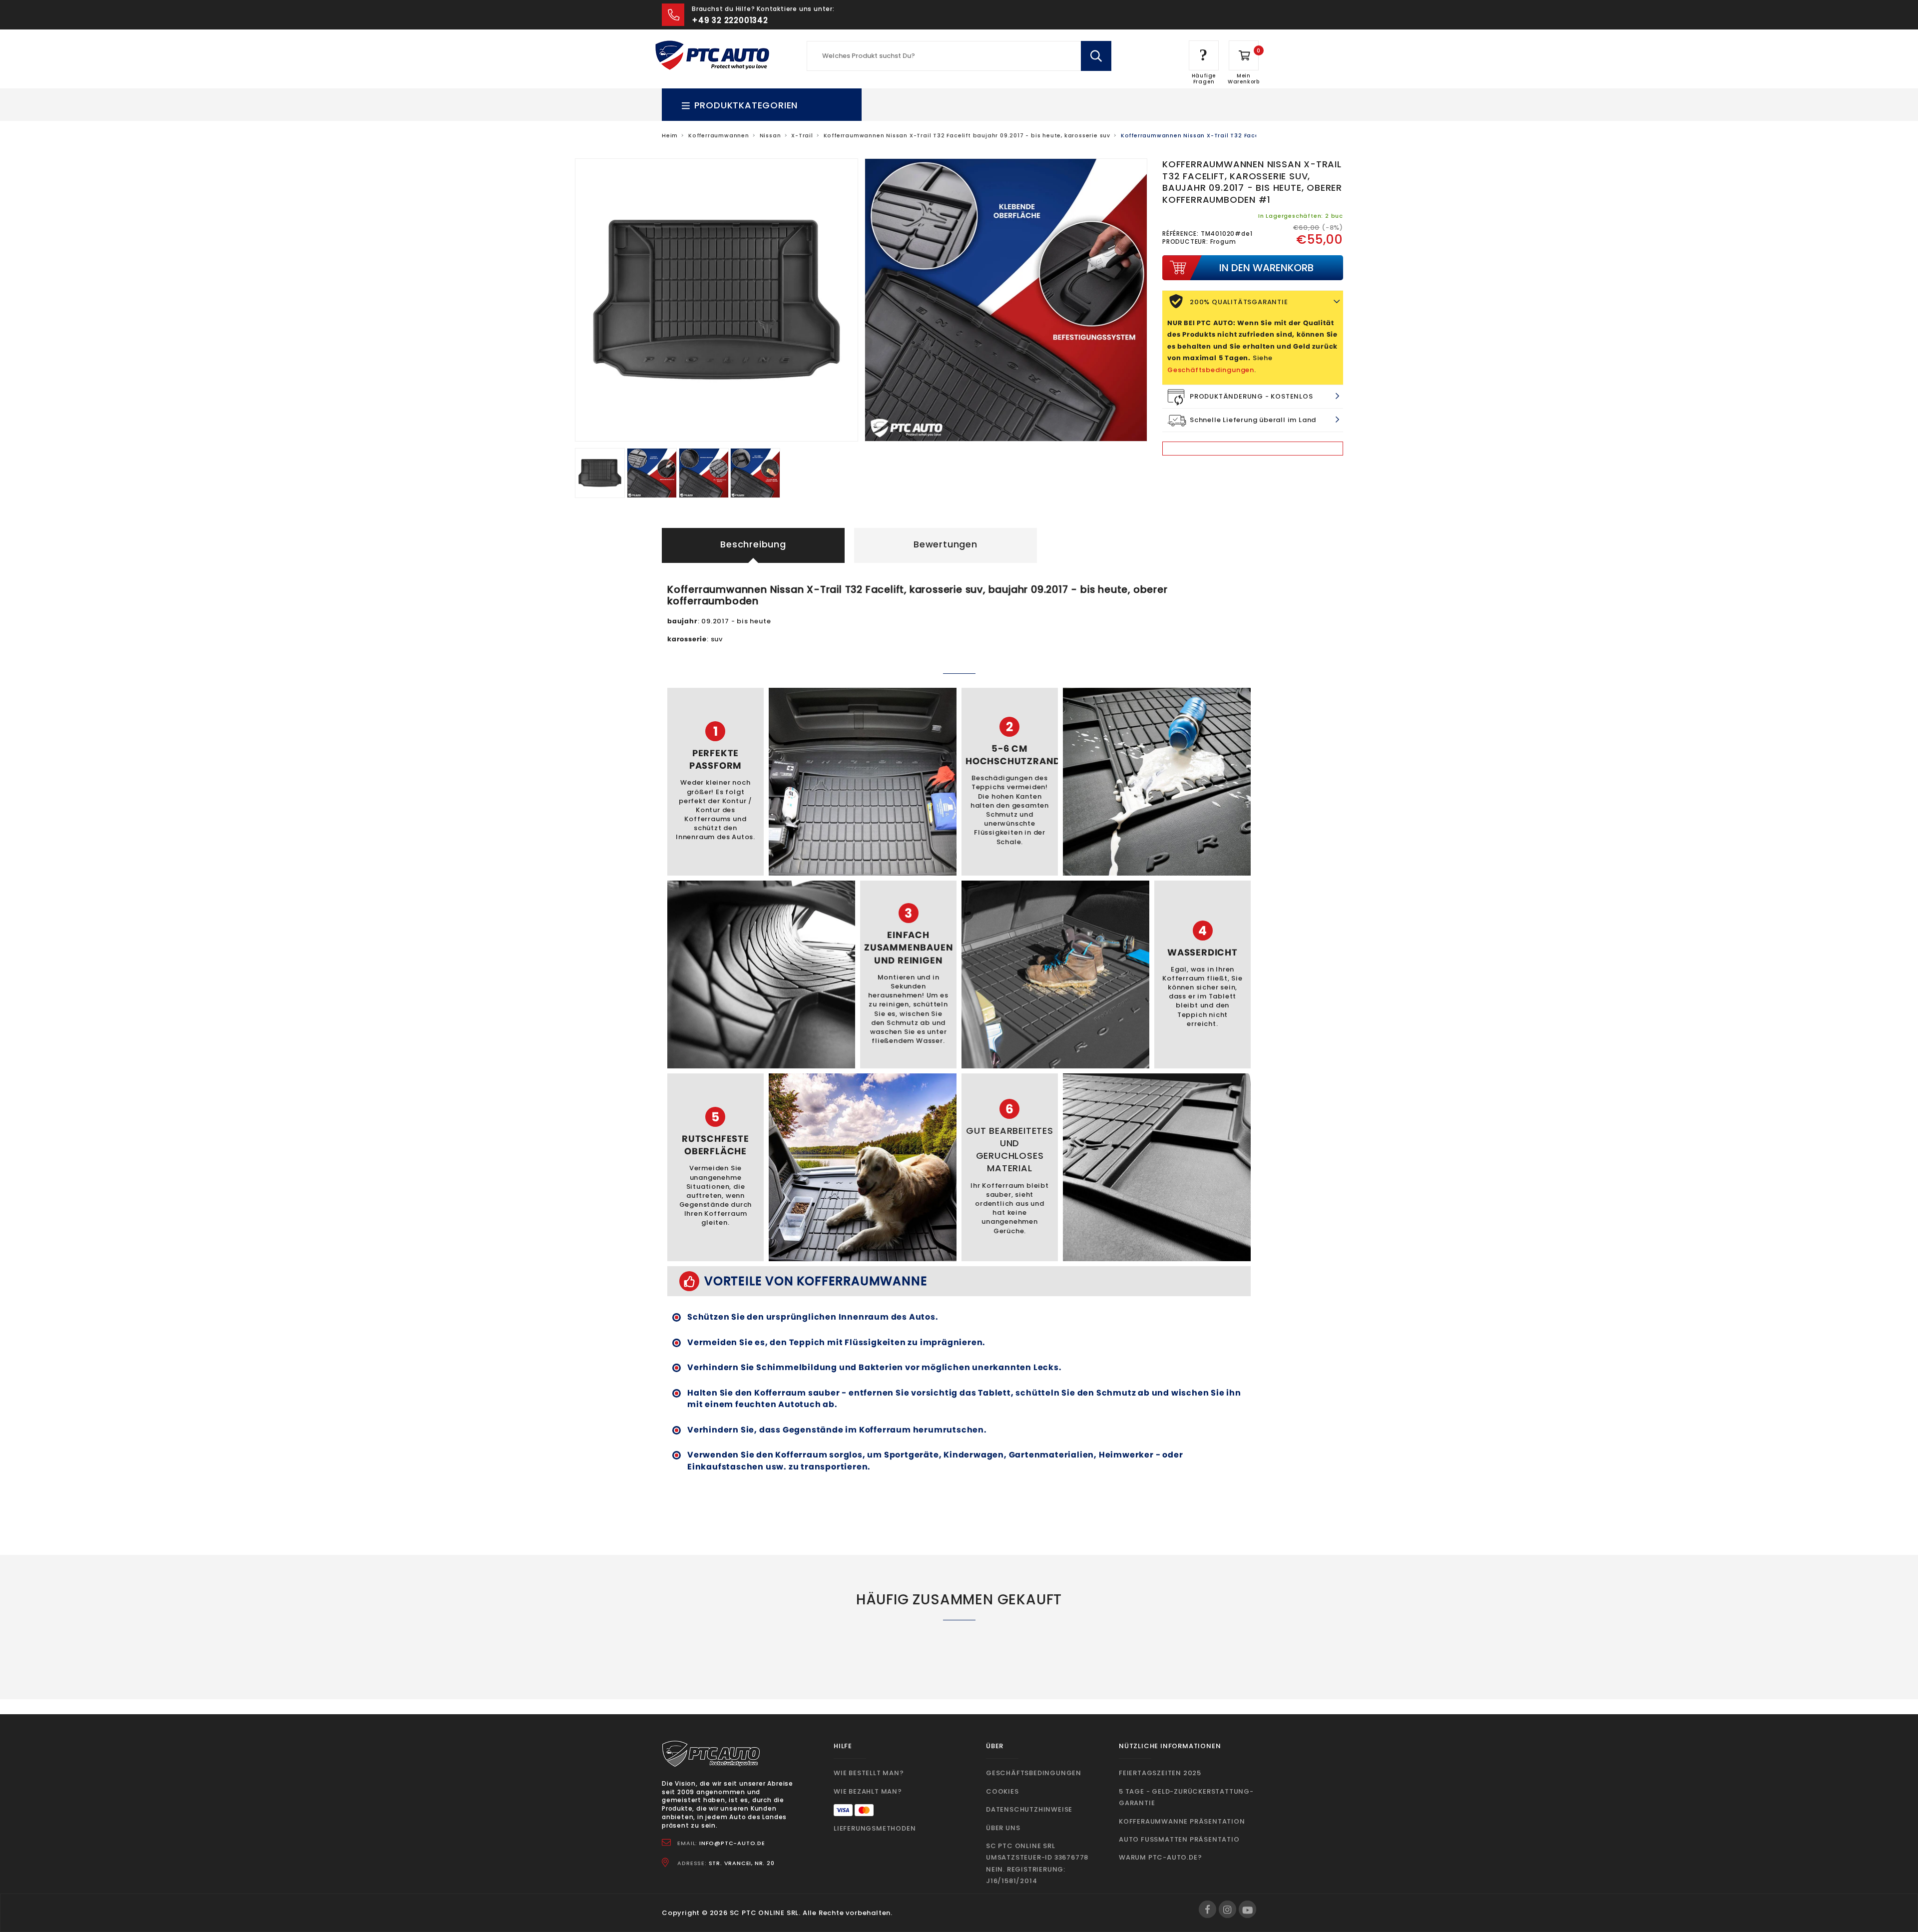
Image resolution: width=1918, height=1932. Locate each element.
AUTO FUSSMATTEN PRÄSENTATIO (1179, 1839)
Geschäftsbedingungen (1211, 370)
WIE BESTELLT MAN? (869, 1773)
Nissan (770, 136)
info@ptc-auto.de (732, 1843)
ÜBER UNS (1003, 1828)
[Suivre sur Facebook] (1207, 1909)
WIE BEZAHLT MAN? (868, 1791)
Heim (670, 136)
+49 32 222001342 (730, 20)
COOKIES (1002, 1791)
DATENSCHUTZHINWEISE (1029, 1809)
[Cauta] (1096, 56)
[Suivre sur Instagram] (1227, 1909)
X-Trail (802, 136)
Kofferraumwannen (719, 136)
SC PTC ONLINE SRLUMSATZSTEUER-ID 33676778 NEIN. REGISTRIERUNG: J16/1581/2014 (1037, 1863)
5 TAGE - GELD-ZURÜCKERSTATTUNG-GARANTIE (1186, 1797)
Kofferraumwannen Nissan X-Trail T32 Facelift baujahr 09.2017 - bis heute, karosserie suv (967, 136)
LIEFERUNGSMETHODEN (875, 1828)
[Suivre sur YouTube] (1247, 1909)
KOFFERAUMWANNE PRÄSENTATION (1182, 1821)
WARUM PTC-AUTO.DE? (1160, 1857)
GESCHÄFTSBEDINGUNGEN (1034, 1773)
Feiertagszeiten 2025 (1160, 1773)
